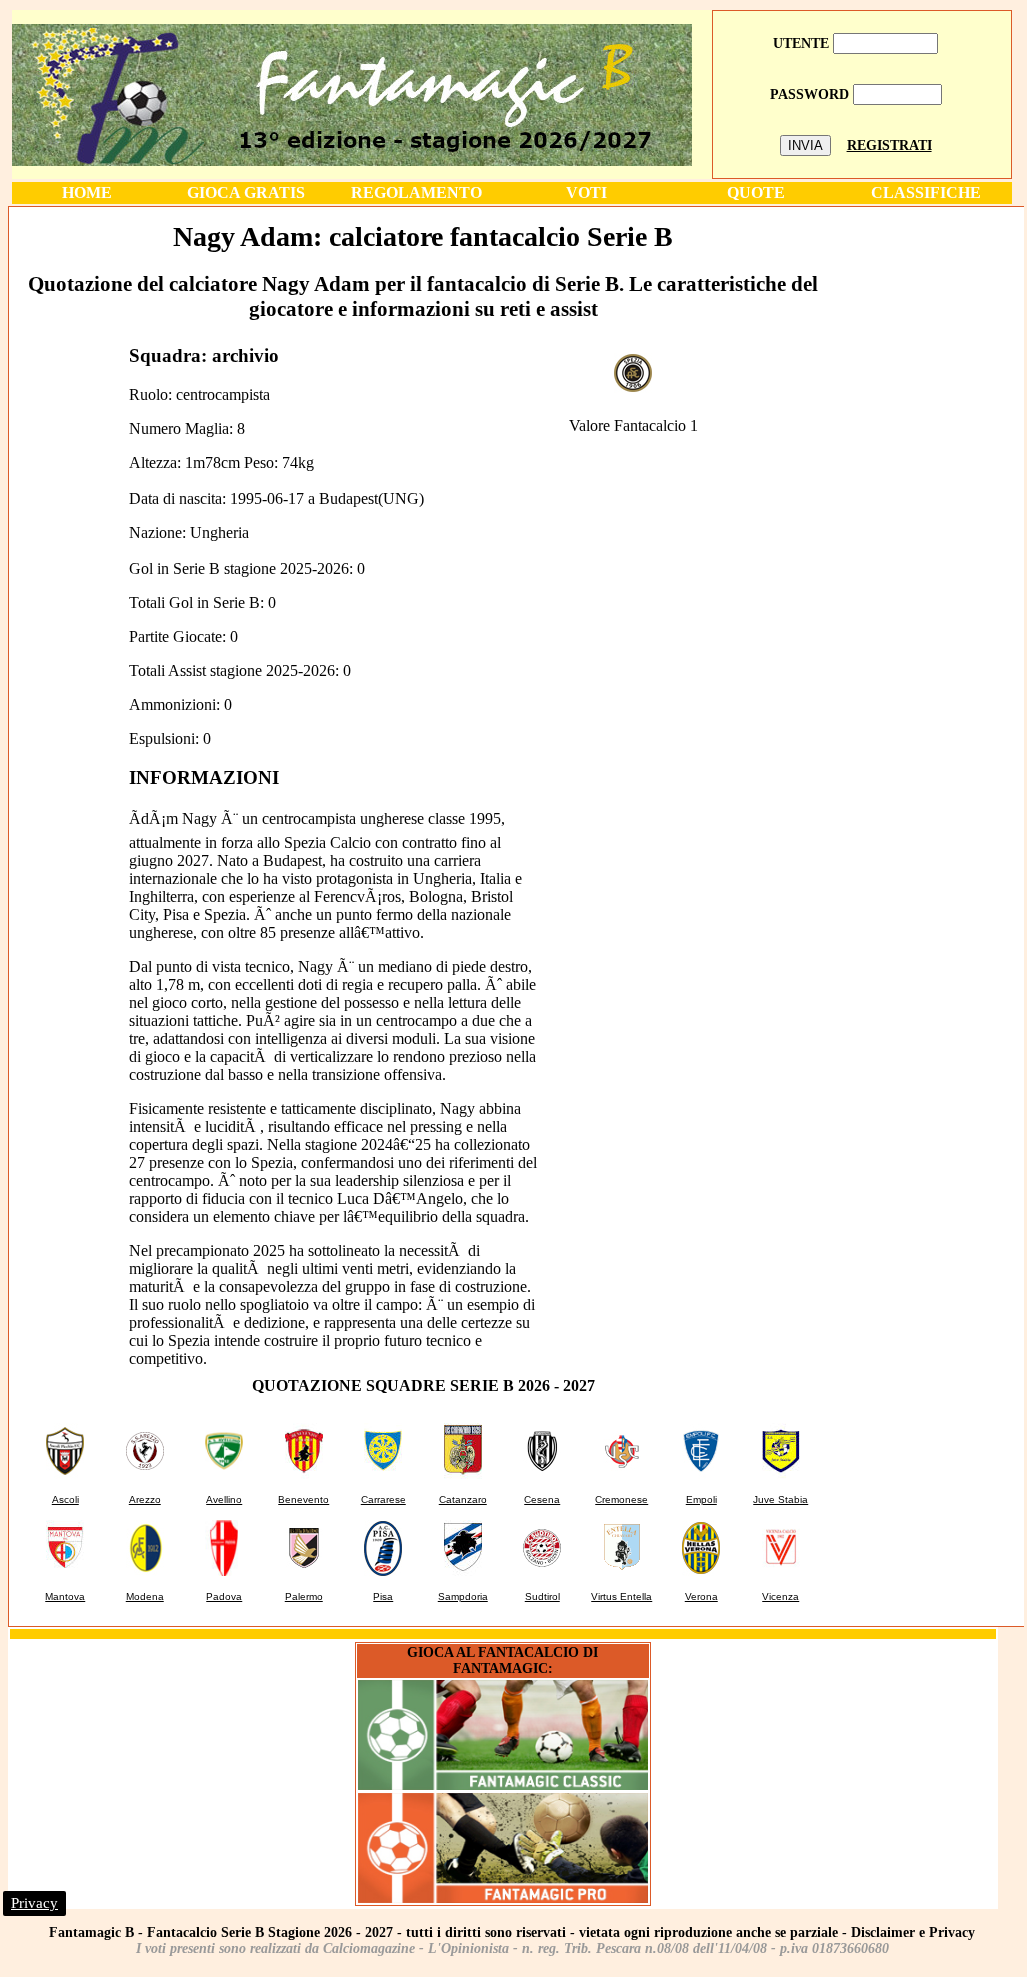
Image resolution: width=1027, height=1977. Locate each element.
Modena (145, 1596)
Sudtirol (542, 1596)
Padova (224, 1596)
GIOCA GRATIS (246, 192)
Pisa (383, 1596)
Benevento (303, 1499)
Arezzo (145, 1499)
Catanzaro (463, 1499)
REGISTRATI (889, 145)
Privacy (34, 1903)
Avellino (224, 1499)
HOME (87, 192)
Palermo (304, 1596)
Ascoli (65, 1499)
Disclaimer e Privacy (913, 1932)
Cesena (542, 1499)
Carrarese (383, 1499)
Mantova (65, 1596)
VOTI (586, 192)
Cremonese (621, 1499)
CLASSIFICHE (926, 192)
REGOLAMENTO (416, 192)
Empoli (701, 1499)
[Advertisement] (930, 509)
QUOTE (756, 192)
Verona (701, 1596)
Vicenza (780, 1596)
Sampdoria (463, 1596)
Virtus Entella (621, 1596)
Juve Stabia (780, 1499)
